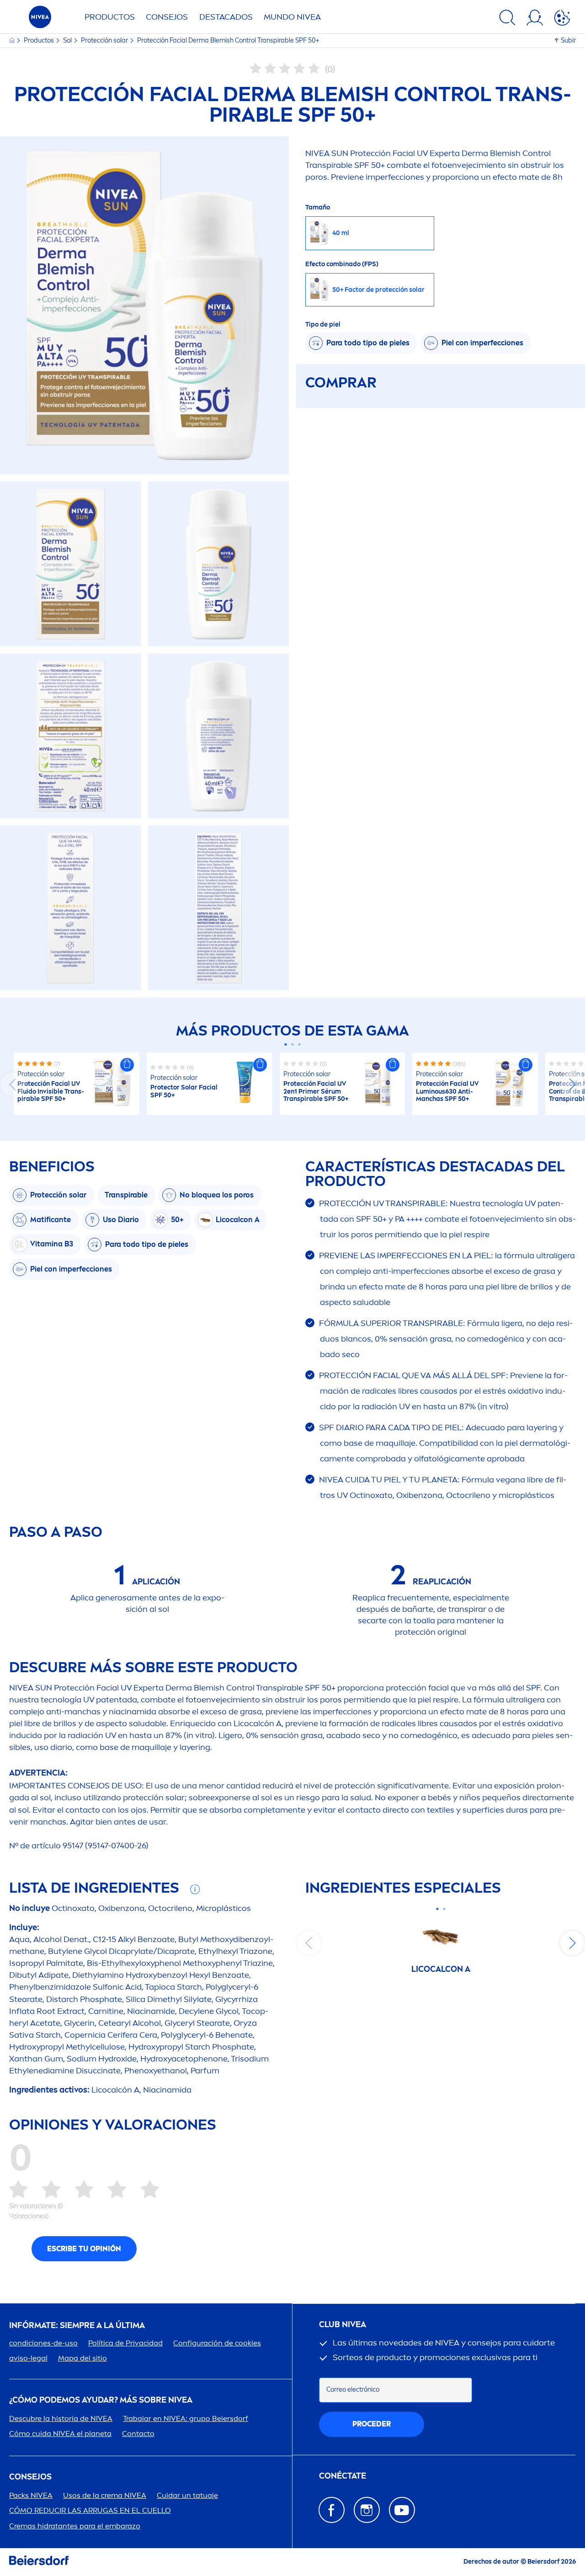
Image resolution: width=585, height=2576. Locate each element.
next (572, 1084)
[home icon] (13, 40)
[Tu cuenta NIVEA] (535, 19)
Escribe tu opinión (84, 2249)
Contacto (138, 2434)
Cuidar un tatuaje (187, 2495)
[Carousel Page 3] (300, 1044)
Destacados (226, 17)
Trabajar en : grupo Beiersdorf (186, 2418)
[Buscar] (507, 19)
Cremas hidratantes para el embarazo (75, 2526)
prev (13, 1084)
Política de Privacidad (125, 2343)
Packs (31, 2495)
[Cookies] (562, 19)
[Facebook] (332, 2510)
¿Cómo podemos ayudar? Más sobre (101, 2400)
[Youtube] (402, 2510)
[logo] (40, 19)
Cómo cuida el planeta (60, 2434)
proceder (372, 2424)
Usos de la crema (105, 2495)
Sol (68, 40)
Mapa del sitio (82, 2358)
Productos (110, 17)
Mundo (292, 17)
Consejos (167, 17)
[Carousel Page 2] (293, 1044)
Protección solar (105, 40)
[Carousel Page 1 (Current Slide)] (286, 1044)
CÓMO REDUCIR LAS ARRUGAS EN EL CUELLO (90, 2510)
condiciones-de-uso (43, 2343)
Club (343, 2325)
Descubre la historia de (61, 2418)
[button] (127, 1065)
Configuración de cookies (217, 2343)
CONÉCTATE (343, 2476)
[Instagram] (367, 2510)
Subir (568, 40)
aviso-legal (28, 2358)
